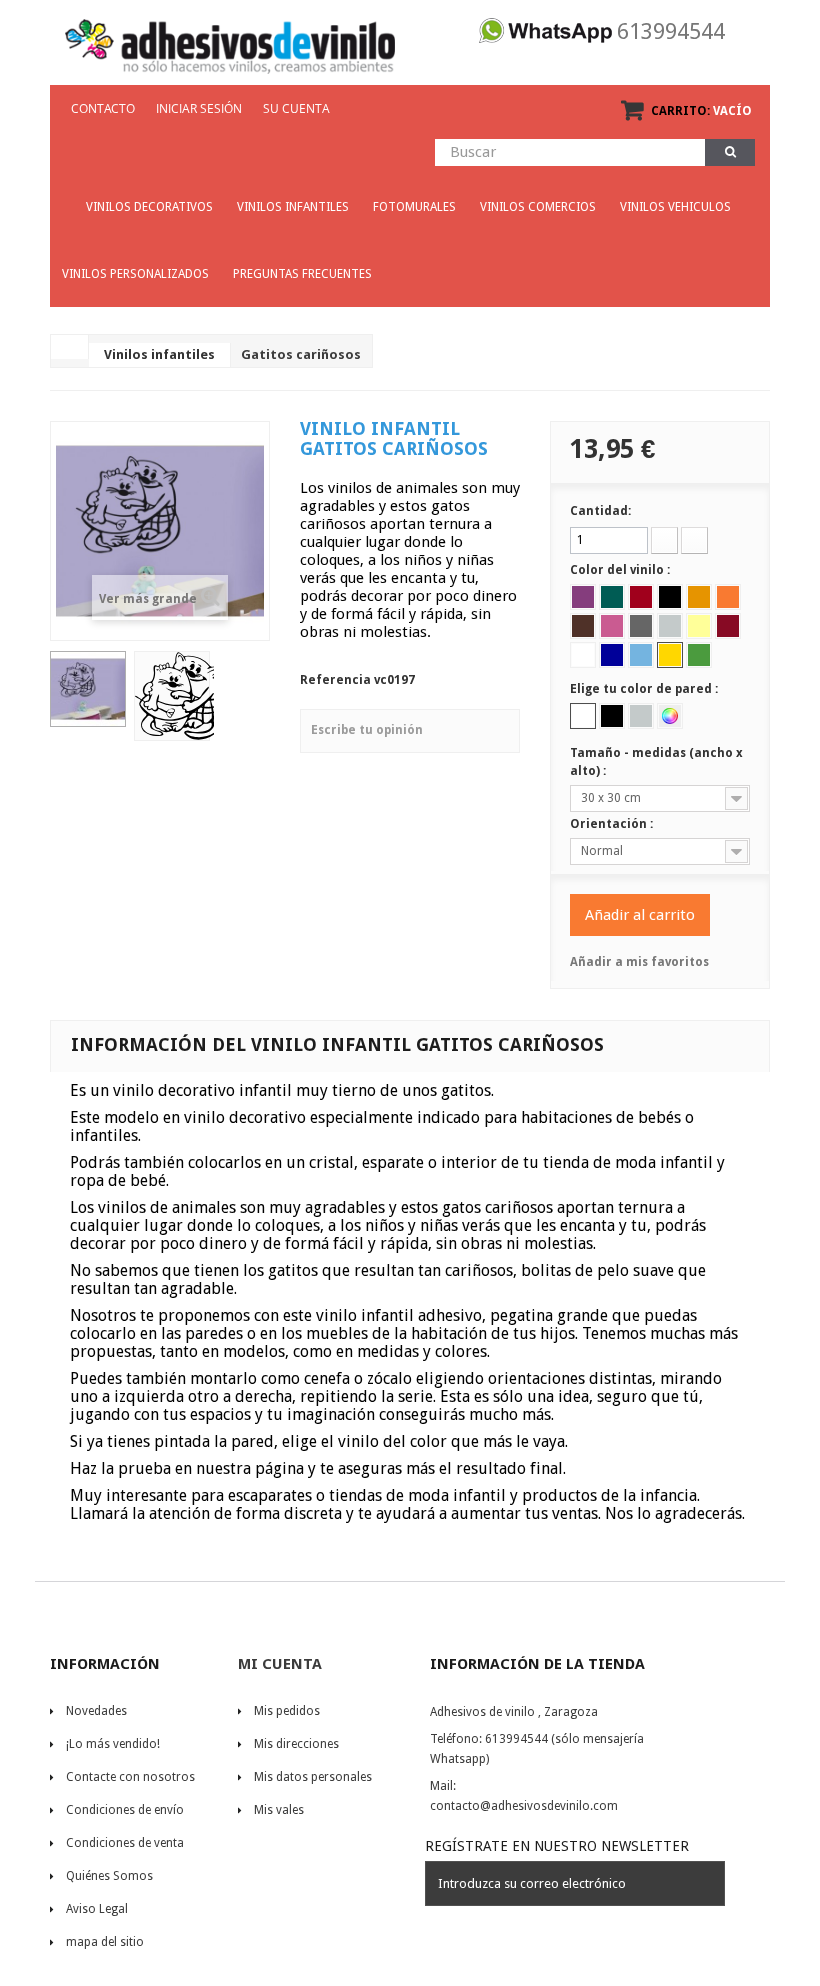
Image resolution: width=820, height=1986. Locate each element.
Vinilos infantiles (159, 354)
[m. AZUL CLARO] (641, 655)
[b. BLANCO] (583, 655)
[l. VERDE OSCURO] (612, 597)
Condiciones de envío (125, 1810)
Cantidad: (600, 511)
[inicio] (62, 197)
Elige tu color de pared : (645, 689)
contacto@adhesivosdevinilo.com (524, 1806)
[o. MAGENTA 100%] (612, 626)
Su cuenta (296, 108)
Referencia (335, 680)
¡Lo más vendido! (113, 1744)
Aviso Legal (97, 1909)
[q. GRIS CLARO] (670, 626)
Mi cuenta (280, 1664)
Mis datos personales (313, 1777)
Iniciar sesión (199, 108)
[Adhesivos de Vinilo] (230, 40)
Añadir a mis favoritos (639, 962)
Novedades (96, 1711)
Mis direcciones (296, 1744)
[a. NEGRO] (670, 597)
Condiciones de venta (125, 1843)
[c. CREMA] (699, 626)
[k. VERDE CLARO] (699, 655)
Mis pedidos (287, 1711)
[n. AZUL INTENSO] (612, 655)
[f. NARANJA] (728, 597)
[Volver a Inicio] (70, 347)
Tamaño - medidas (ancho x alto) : (656, 762)
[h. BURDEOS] (728, 626)
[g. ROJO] (641, 597)
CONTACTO (103, 108)
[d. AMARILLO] (670, 655)
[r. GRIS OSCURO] (641, 626)
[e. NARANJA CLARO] (699, 597)
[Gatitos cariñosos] (88, 689)
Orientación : (613, 824)
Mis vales (279, 1810)
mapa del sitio (105, 1942)
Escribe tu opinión (367, 730)
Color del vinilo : (621, 570)
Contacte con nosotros (130, 1777)
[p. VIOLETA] (583, 597)
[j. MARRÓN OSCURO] (583, 626)
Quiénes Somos (109, 1876)
